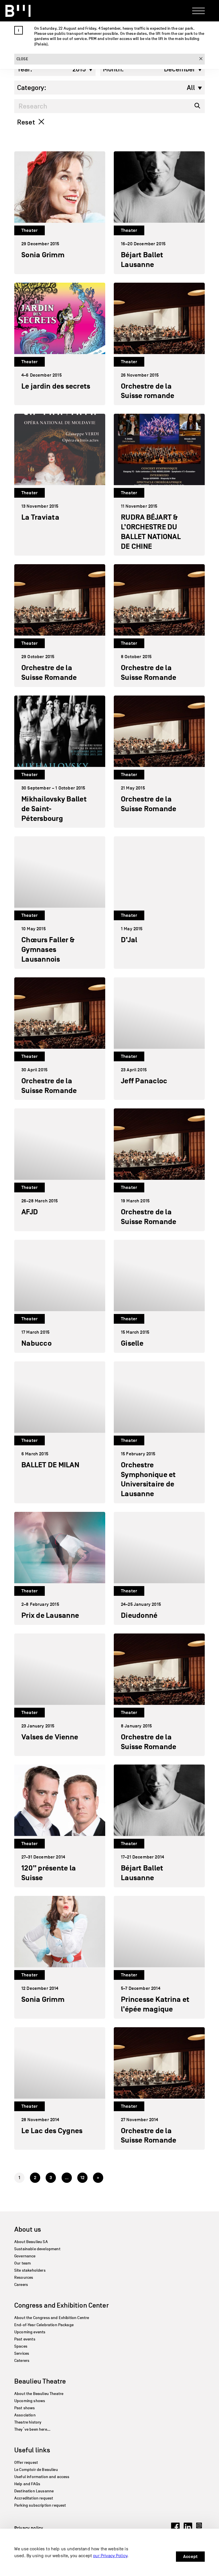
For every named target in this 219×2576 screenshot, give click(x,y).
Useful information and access (42, 2477)
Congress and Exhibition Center (61, 2305)
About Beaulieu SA (31, 2242)
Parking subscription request (40, 2505)
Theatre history (28, 2422)
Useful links (32, 2450)
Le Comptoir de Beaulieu (36, 2470)
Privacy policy (29, 2528)
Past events (25, 2339)
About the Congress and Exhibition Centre (52, 2318)
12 (82, 2178)
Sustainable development (37, 2249)
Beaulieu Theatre (40, 2381)
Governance (25, 2256)
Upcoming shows (30, 2401)
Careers (21, 2285)
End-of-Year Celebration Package (44, 2325)
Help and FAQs (27, 2484)
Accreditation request (34, 2498)
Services (22, 2353)
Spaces (21, 2346)
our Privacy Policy (110, 2556)
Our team (23, 2263)
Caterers (22, 2361)
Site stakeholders (30, 2270)
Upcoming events (30, 2332)
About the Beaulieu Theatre (39, 2394)
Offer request (26, 2463)
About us (28, 2229)
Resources (24, 2277)
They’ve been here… (32, 2429)
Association (25, 2415)
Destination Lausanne (34, 2491)
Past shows (25, 2408)
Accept (190, 2557)
